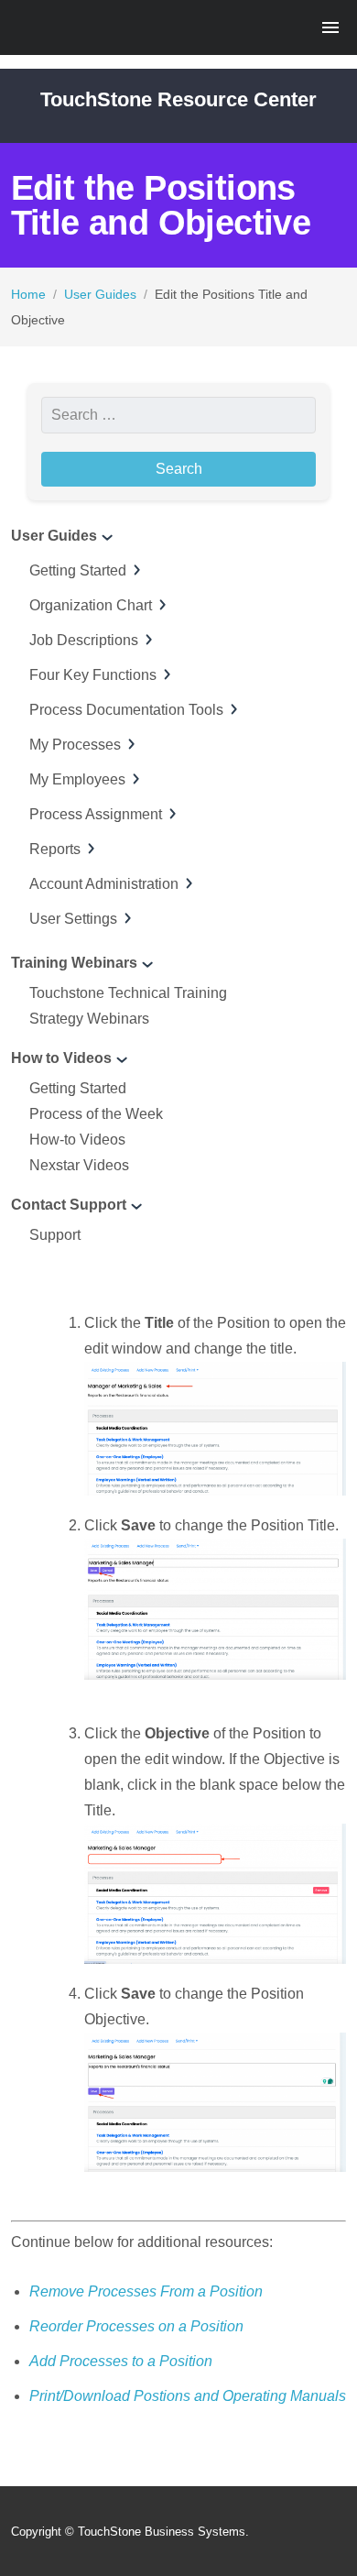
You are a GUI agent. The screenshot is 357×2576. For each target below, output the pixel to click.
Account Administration (104, 884)
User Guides (100, 294)
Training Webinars (74, 963)
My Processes (75, 745)
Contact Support (69, 1205)
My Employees (77, 779)
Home (28, 294)
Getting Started (78, 570)
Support (55, 1235)
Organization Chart (91, 605)
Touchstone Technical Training (128, 993)
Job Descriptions (84, 640)
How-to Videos (77, 1140)
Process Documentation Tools (126, 710)
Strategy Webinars (89, 1019)
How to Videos (61, 1058)
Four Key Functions (93, 675)
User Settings (73, 919)
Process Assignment (96, 814)
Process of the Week (96, 1114)
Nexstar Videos (79, 1165)
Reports (55, 849)
